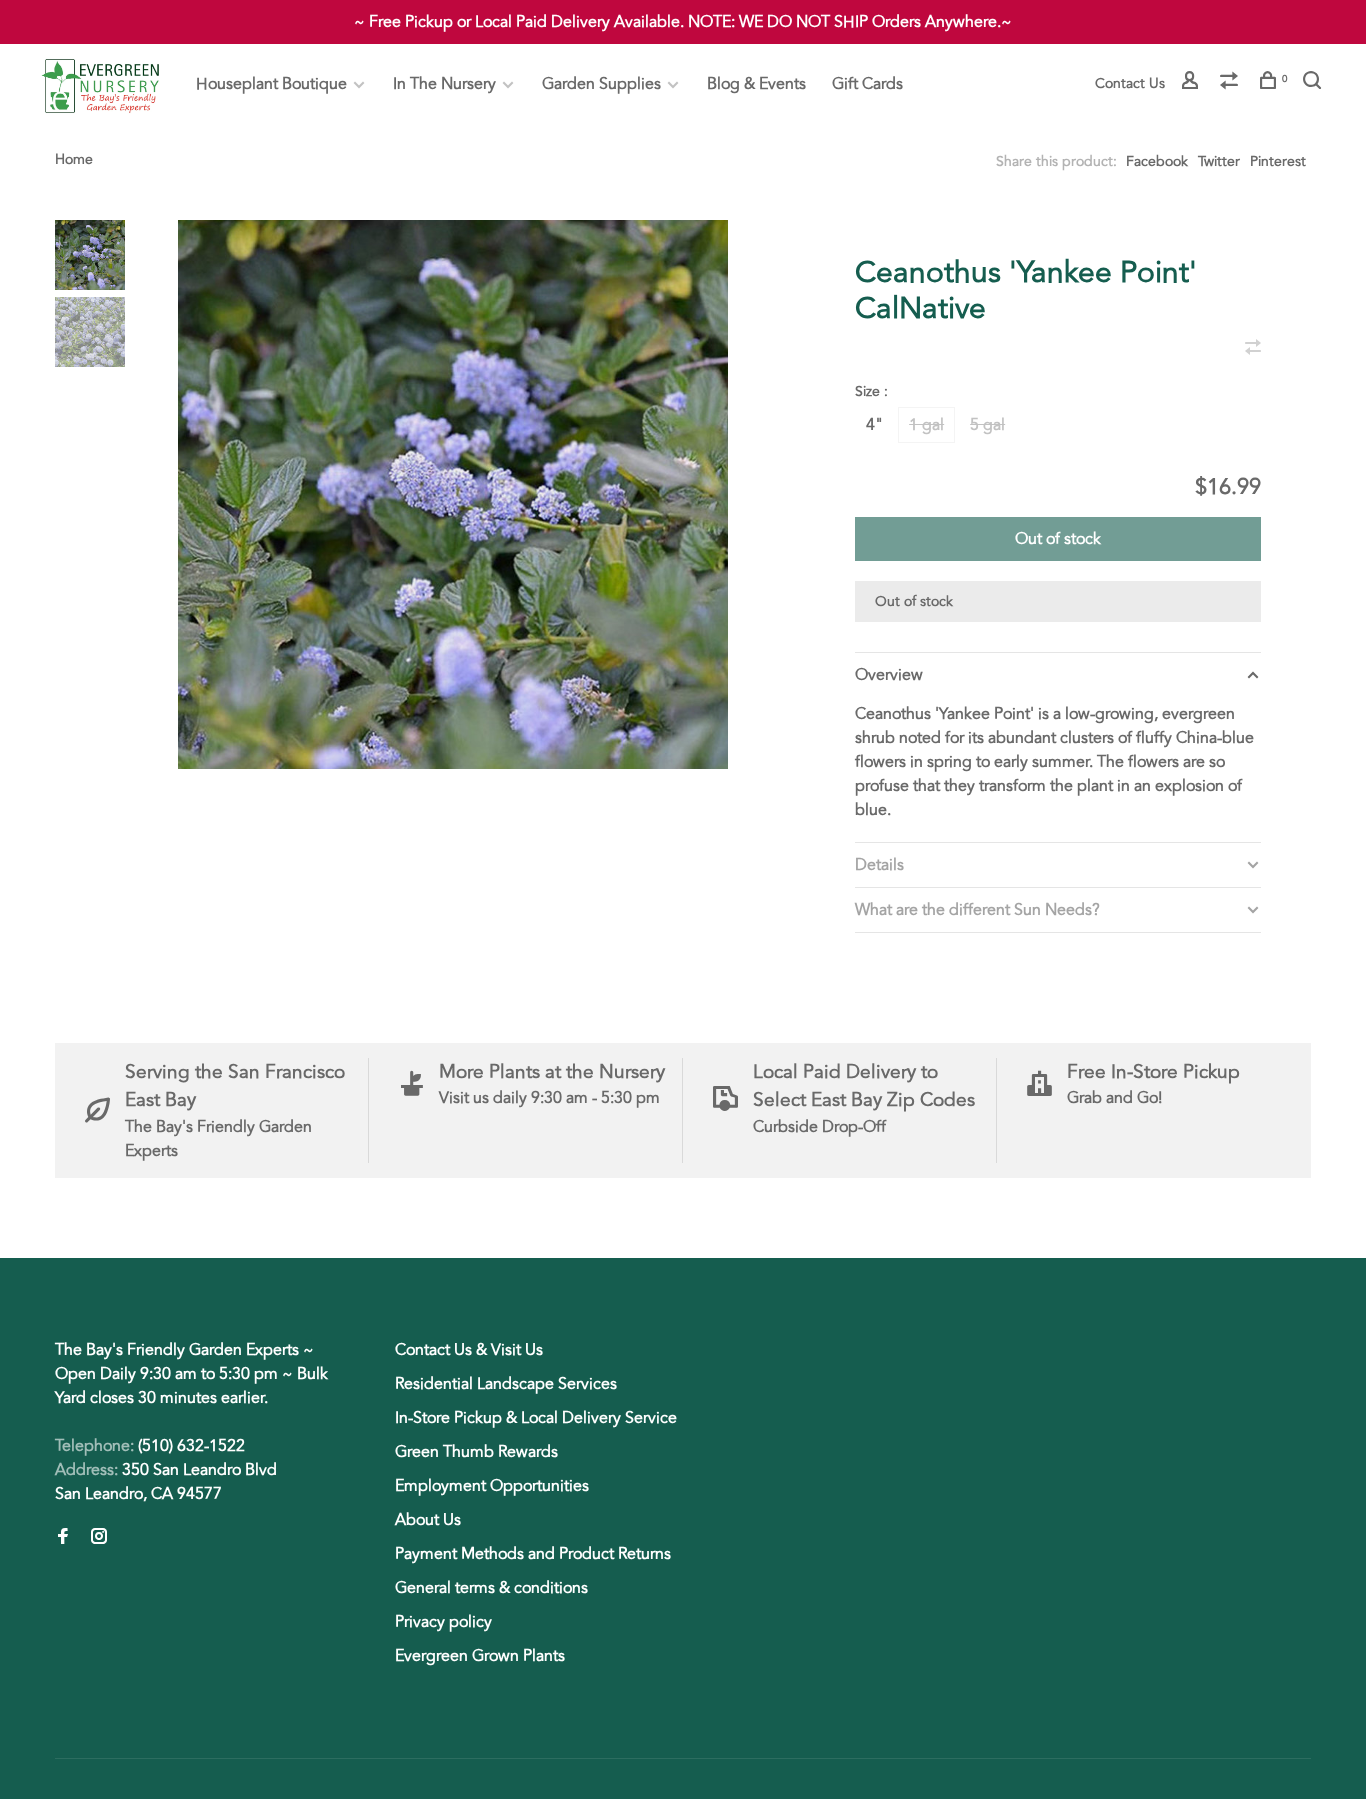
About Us (428, 1520)
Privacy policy (443, 1622)
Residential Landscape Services (506, 1384)
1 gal (926, 425)
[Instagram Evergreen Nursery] (99, 1538)
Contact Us (1130, 83)
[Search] (1314, 83)
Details (879, 865)
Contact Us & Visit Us (469, 1350)
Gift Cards (867, 84)
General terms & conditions (491, 1588)
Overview (889, 675)
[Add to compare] (1253, 349)
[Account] (1192, 83)
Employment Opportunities (492, 1486)
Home (74, 159)
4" (874, 425)
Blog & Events (756, 84)
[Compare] (1231, 83)
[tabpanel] (453, 494)
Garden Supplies (601, 84)
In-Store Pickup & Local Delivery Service (536, 1418)
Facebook (1157, 161)
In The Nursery (444, 84)
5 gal (987, 425)
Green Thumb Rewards (476, 1452)
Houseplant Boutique (271, 84)
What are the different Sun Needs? (977, 910)
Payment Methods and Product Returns (533, 1554)
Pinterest (1278, 161)
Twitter (1219, 161)
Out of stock (1058, 539)
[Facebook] (63, 1538)
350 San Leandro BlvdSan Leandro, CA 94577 (166, 1482)
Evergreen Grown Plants (480, 1656)
